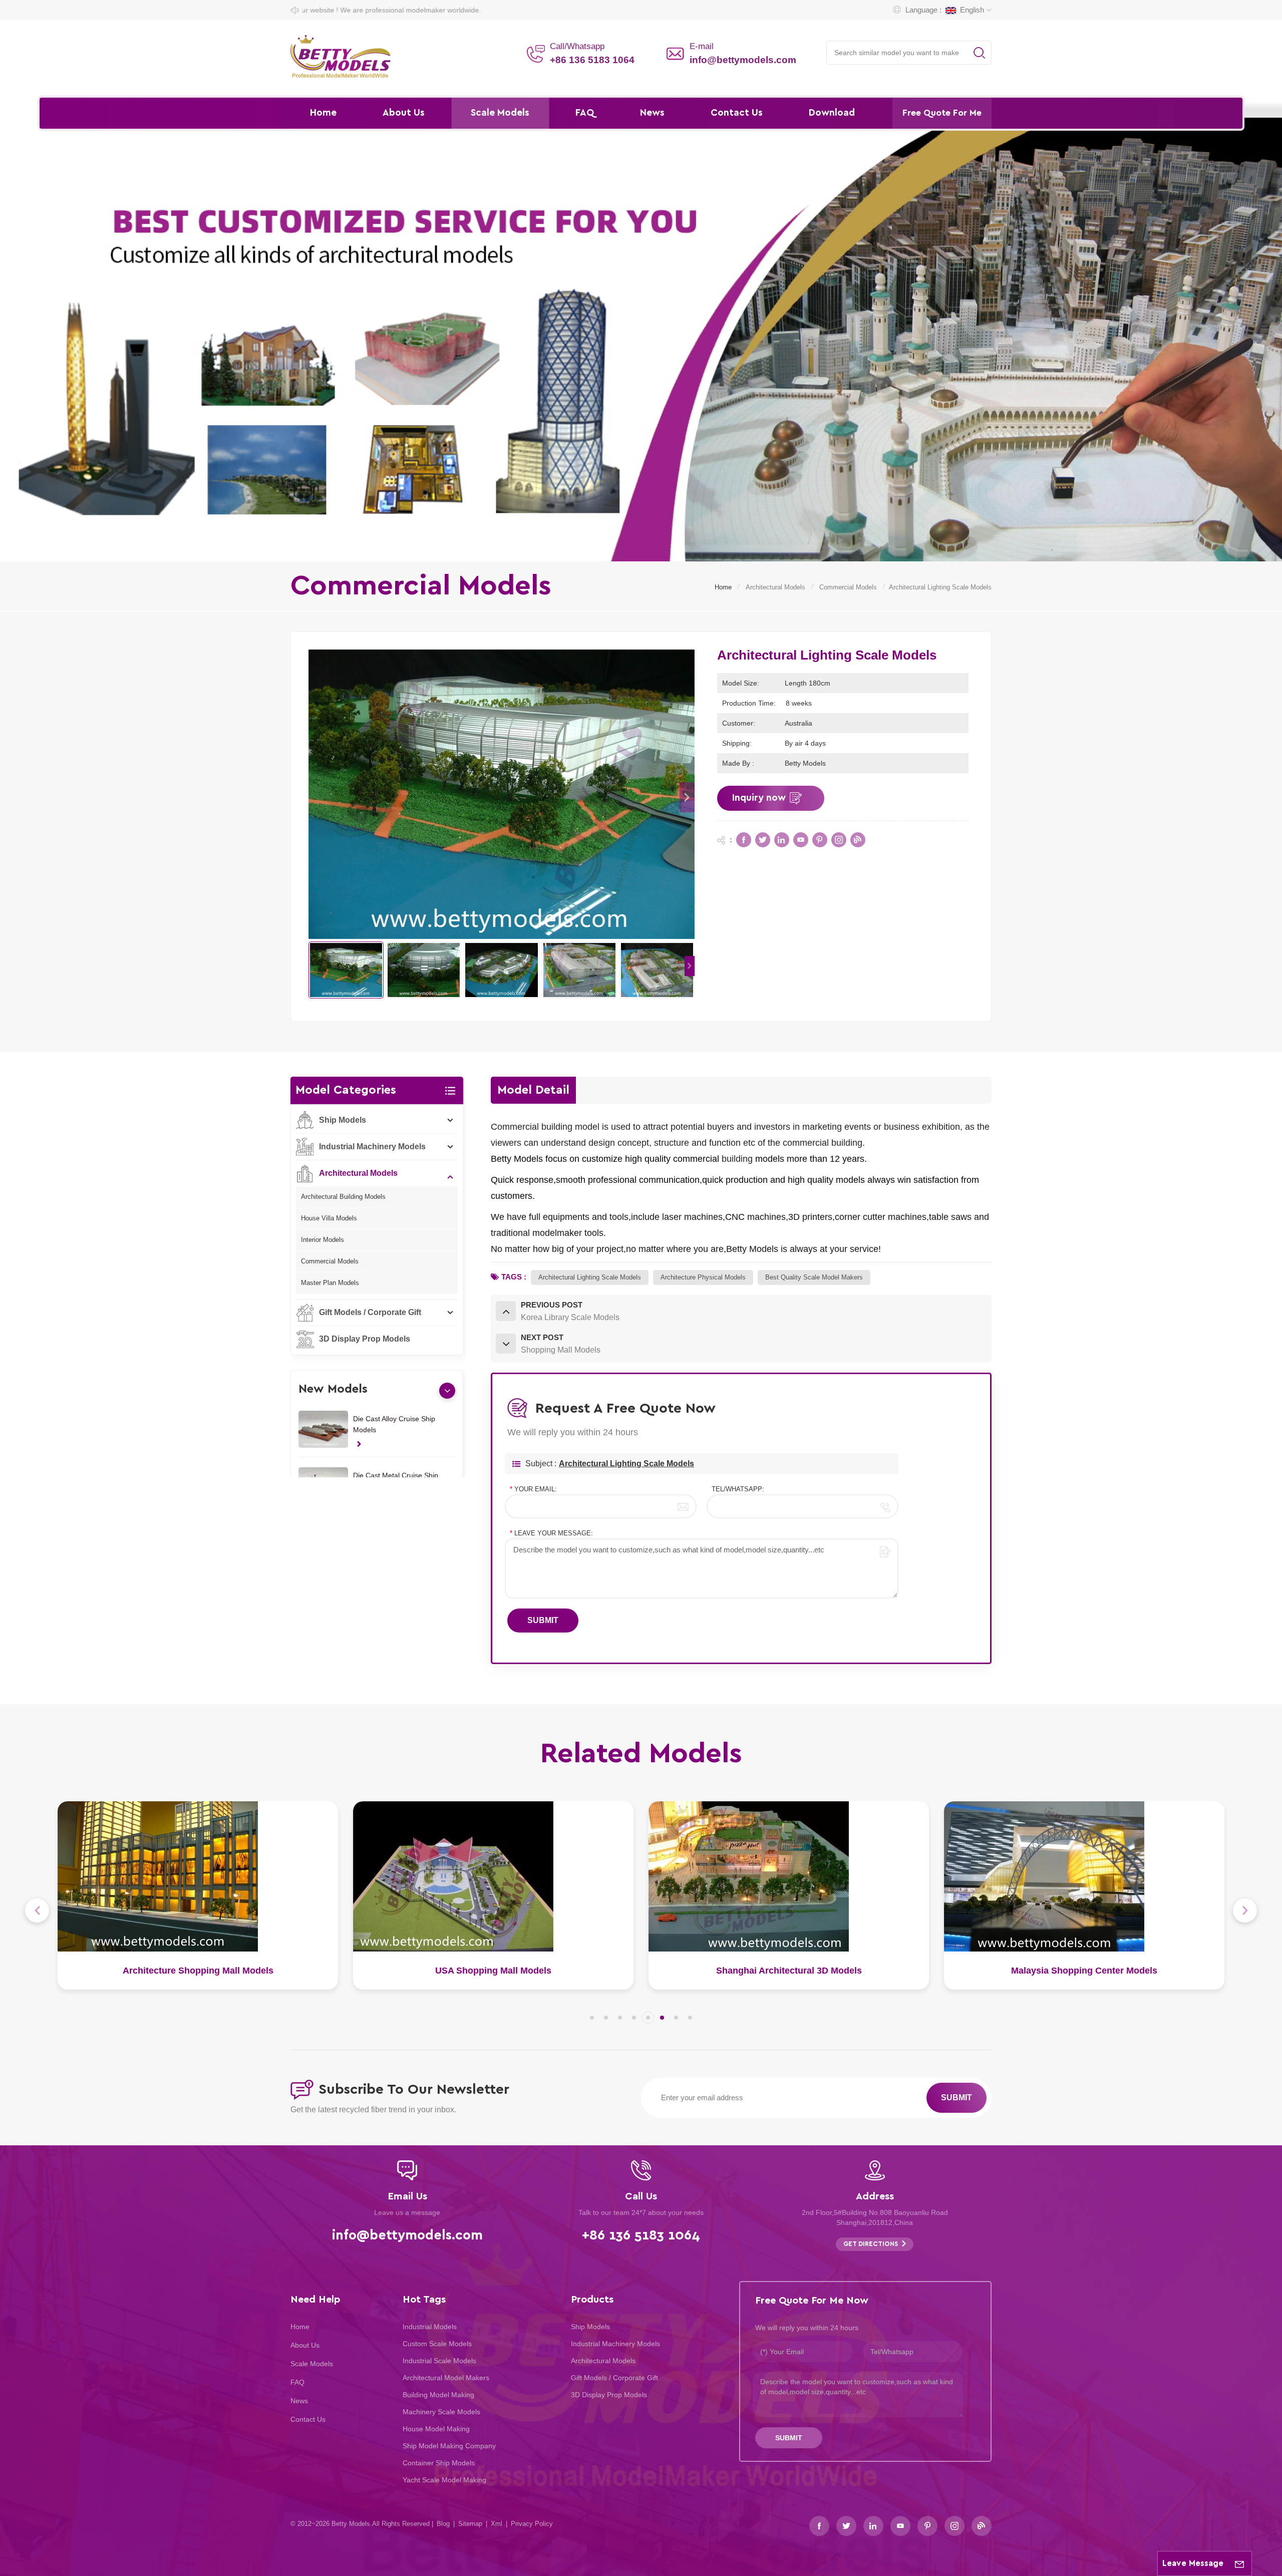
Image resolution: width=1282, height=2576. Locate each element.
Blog (443, 2524)
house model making (436, 2429)
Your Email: (533, 1489)
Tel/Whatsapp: (738, 1489)
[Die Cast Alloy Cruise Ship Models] (323, 1429)
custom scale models (437, 2344)
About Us (404, 113)
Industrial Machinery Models (372, 1147)
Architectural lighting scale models (590, 1277)
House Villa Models (329, 1218)
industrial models (430, 2327)
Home (323, 113)
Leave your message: (551, 1533)
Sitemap (470, 2524)
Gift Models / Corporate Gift (370, 1312)
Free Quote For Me (942, 113)
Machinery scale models (441, 2412)
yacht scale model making (444, 2480)
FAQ (585, 113)
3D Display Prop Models (365, 1339)
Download (832, 113)
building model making (438, 2395)
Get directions (871, 2244)
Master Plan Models (330, 1283)
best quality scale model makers (814, 1277)
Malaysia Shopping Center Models (493, 1971)
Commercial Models (848, 587)
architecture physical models (703, 1277)
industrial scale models (439, 2361)
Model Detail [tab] (533, 1090)
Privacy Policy (532, 2524)
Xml (497, 2524)
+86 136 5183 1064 (592, 60)
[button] (687, 797)
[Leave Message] (1239, 2563)
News (652, 113)
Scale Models (500, 113)
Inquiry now (759, 798)
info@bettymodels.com (743, 60)
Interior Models (323, 1240)
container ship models (439, 2463)
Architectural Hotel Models (1084, 1971)
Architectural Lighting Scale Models (626, 1464)
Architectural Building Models (343, 1197)
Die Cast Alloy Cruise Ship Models (394, 1424)
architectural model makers (446, 2378)
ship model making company (449, 2446)
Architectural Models (775, 587)
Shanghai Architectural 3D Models (198, 1971)
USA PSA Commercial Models (789, 1971)
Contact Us (737, 113)
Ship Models (343, 1120)
